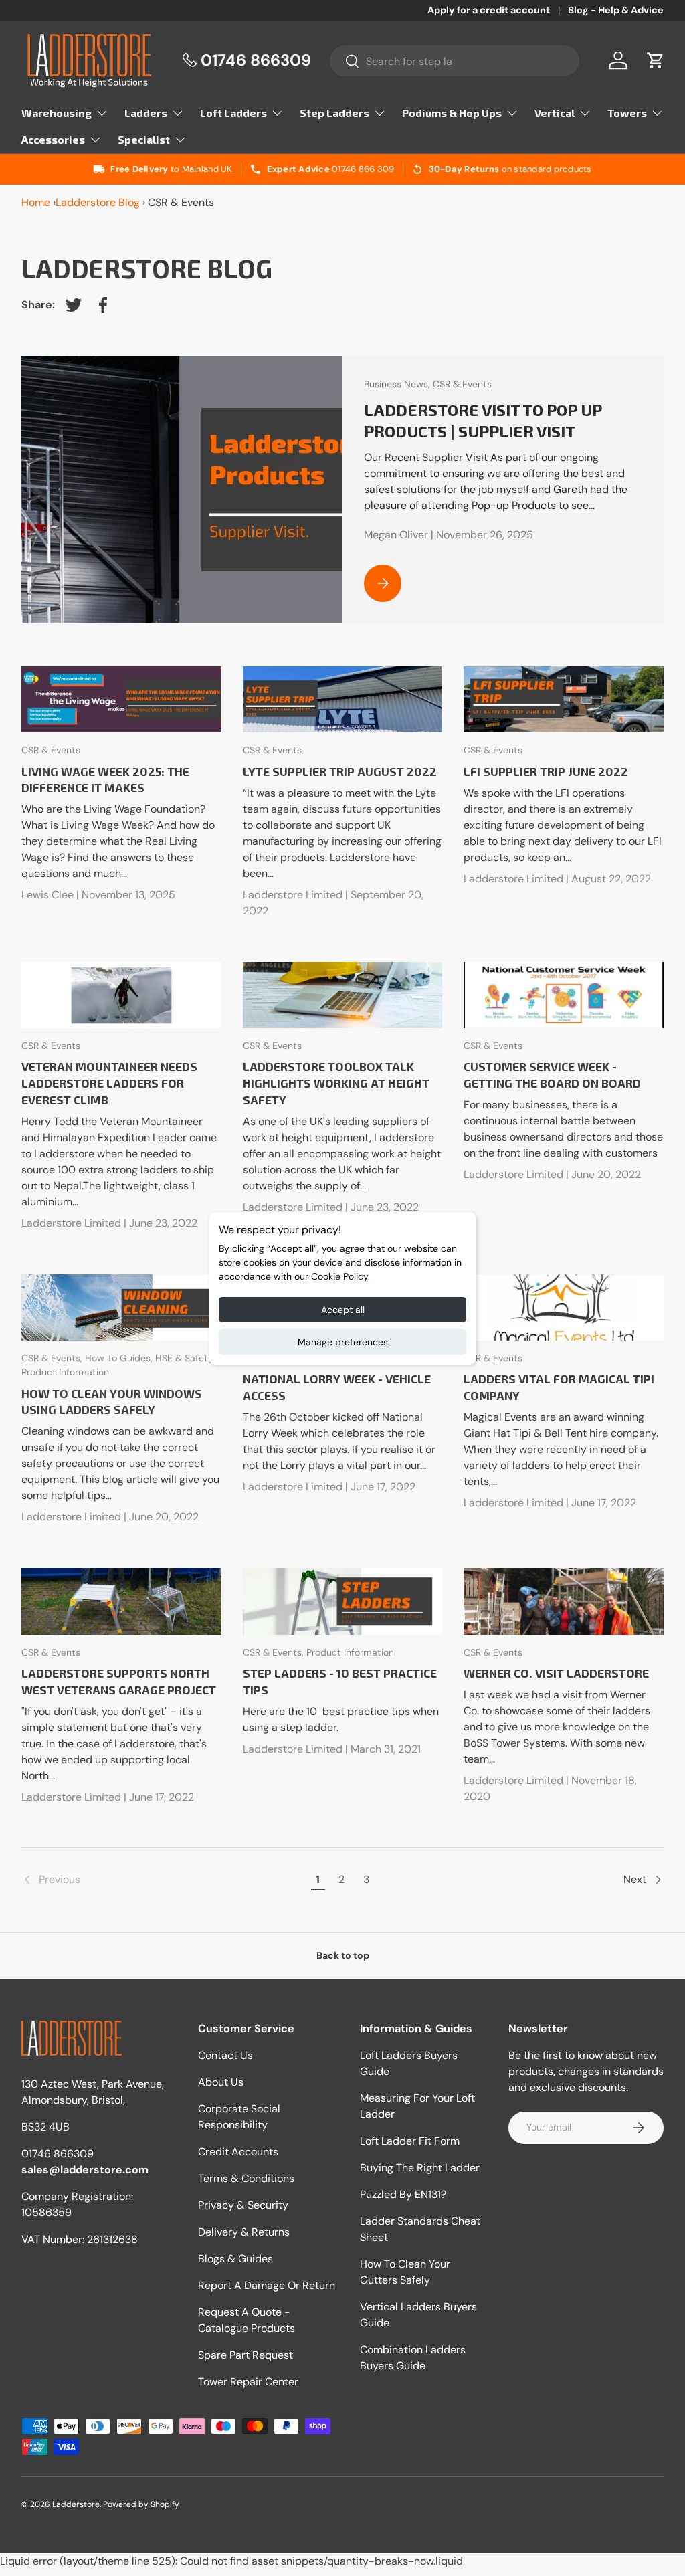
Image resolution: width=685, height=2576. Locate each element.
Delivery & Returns (244, 2232)
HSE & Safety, (185, 1358)
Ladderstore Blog (98, 202)
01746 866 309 (363, 169)
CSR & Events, (53, 1358)
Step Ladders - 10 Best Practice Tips (340, 1681)
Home (36, 202)
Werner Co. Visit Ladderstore (556, 1673)
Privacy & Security (243, 2205)
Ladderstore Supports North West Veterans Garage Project (119, 1681)
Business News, (398, 384)
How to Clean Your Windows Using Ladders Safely (112, 1402)
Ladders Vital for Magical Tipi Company (559, 1387)
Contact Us (225, 2055)
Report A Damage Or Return (267, 2285)
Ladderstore (76, 2504)
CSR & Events (462, 384)
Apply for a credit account (489, 10)
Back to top (343, 1955)
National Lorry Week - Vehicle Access (337, 1387)
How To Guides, (120, 1358)
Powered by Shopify (141, 2504)
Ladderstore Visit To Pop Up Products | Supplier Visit (483, 420)
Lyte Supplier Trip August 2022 (340, 771)
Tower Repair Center (248, 2382)
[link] (164, 1880)
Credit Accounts (238, 2152)
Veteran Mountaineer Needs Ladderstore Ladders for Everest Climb (109, 1083)
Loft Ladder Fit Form (410, 2141)
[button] (656, 60)
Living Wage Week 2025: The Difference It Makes (105, 780)
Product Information (65, 1372)
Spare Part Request (246, 2355)
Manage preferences (343, 1342)
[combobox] (455, 61)
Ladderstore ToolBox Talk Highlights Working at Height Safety (336, 1083)
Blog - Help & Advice (616, 10)
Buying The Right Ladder (420, 2168)
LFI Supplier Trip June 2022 (546, 771)
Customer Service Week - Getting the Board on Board (552, 1075)
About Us (221, 2082)
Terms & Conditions (246, 2178)
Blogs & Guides (235, 2259)
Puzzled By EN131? (403, 2194)
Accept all (343, 1310)
